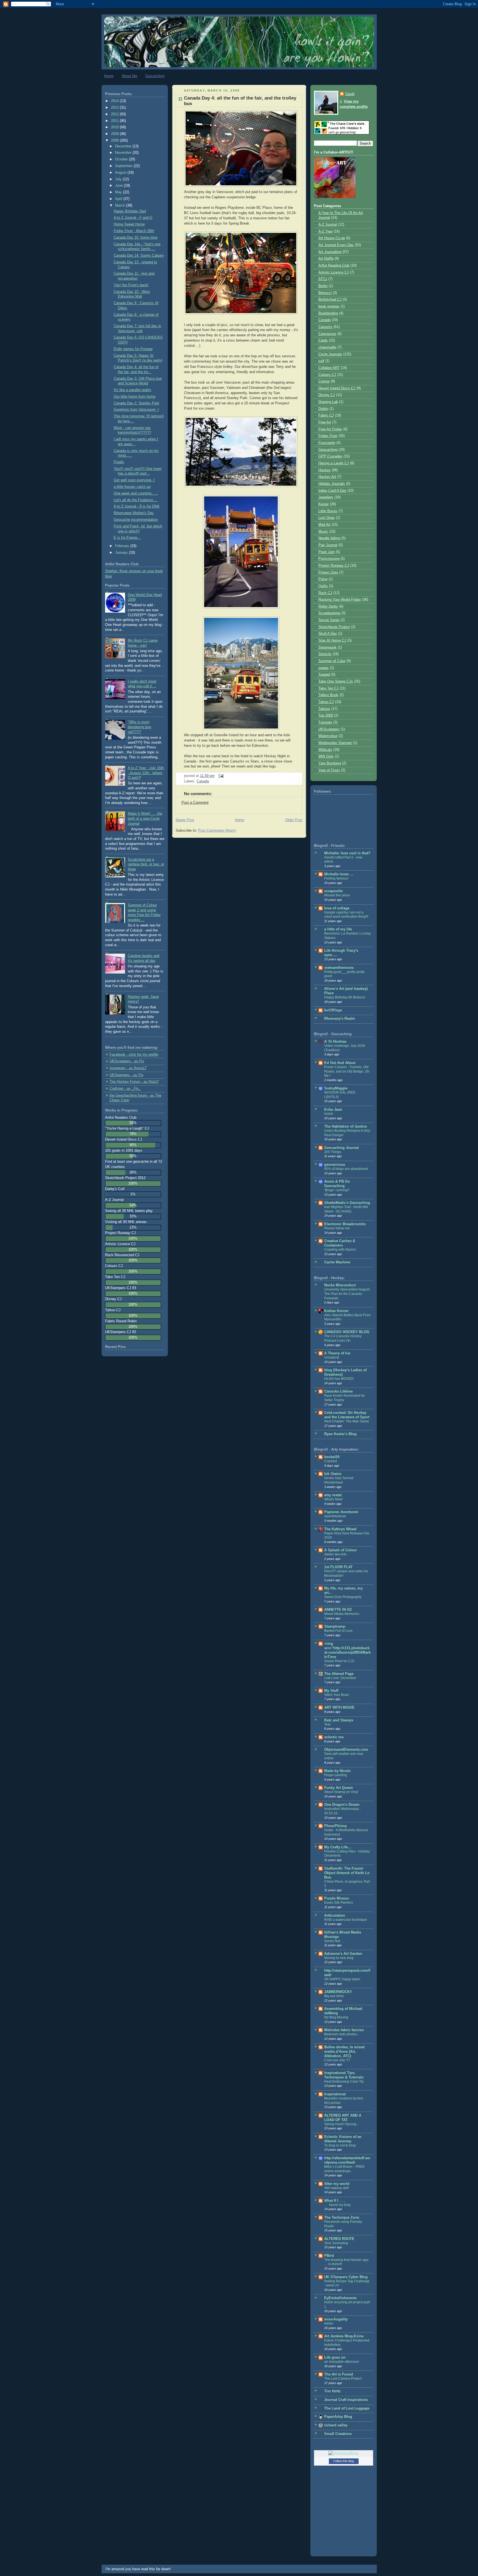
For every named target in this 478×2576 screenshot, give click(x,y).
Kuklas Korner (336, 1311)
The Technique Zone (342, 2218)
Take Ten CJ (328, 688)
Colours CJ (327, 375)
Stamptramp (335, 1627)
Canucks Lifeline (338, 1391)
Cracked (331, 1461)
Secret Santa (329, 620)
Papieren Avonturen (341, 1512)
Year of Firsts (329, 770)
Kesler (324, 504)
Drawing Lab (328, 402)
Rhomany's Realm (340, 1019)
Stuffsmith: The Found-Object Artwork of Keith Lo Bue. (347, 1873)
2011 (115, 121)
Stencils (325, 654)
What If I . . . (335, 2201)
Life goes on (335, 2358)
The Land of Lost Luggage (347, 2408)
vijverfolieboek (335, 1516)
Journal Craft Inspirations (346, 2400)
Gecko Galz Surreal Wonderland (339, 1480)
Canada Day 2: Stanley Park (137, 403)
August (121, 173)
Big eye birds (334, 1996)
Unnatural (332, 1357)
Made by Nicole (337, 1771)
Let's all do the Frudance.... (136, 500)
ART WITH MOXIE (339, 1708)
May (119, 192)
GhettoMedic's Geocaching (347, 1203)
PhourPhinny (336, 1826)
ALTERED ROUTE (339, 2239)
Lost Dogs (327, 518)
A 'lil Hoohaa (335, 1042)
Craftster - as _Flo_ (125, 1089)
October (122, 159)
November (124, 153)
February (123, 546)
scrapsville (333, 891)
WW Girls (326, 756)
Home (109, 76)
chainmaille (327, 347)
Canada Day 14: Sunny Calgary (139, 256)
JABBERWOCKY (338, 1992)
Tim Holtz (332, 2391)
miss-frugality (336, 2319)
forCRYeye (333, 1010)
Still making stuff (336, 2188)
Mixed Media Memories (342, 1614)
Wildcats (325, 750)
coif (321, 361)
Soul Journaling (336, 2243)
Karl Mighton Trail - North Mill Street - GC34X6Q (346, 1209)
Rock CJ (325, 593)
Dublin (323, 409)
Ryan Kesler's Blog (340, 1434)
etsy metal (333, 1495)
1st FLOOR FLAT (338, 1567)
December (124, 146)
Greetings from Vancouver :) (136, 410)
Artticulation (335, 1916)
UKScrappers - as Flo (127, 1061)
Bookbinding (328, 313)
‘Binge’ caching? (337, 1190)
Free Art (325, 422)
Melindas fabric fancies (344, 2030)
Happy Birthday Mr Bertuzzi (345, 997)
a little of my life (338, 929)
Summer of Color (332, 661)
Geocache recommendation (136, 520)
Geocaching (155, 76)
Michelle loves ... (339, 874)
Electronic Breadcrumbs (345, 1224)
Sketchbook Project (334, 627)
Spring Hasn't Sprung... (341, 2124)
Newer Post (185, 820)
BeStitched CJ (330, 300)
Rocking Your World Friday (340, 600)
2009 (115, 134)
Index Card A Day (332, 491)
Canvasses (327, 334)
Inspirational (335, 2094)
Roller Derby (328, 607)
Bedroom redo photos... (342, 2034)
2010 (115, 127)
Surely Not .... (334, 1941)
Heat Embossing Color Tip (344, 2081)
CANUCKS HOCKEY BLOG (347, 1332)
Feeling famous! (336, 878)
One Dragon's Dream (342, 1805)
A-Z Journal (328, 225)
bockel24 (332, 1457)
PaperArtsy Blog (338, 2417)
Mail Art (324, 525)
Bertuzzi (325, 293)
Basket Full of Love (338, 1631)
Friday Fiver (328, 436)
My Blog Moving (336, 2017)
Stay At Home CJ (332, 641)
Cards (323, 340)
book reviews (329, 306)
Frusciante (327, 443)
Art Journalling (330, 252)
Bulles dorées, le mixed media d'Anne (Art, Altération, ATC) (344, 2052)
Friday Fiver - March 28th (134, 231)
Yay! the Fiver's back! (131, 285)
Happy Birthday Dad (130, 211)
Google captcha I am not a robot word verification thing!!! (346, 915)
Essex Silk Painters (339, 1903)
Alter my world (337, 2184)
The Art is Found (339, 2374)
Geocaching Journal (341, 1148)
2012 (115, 114)
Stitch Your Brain (337, 1695)
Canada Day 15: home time (136, 238)
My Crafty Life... (338, 1847)
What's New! (333, 1499)
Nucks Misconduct (340, 1285)
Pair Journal (328, 545)
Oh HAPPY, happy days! (342, 1979)
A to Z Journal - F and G (133, 218)
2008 (115, 140)
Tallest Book (328, 695)
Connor (324, 381)
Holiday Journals (332, 484)
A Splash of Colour (341, 1550)
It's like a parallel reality (133, 390)
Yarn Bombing (330, 763)
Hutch (329, 1114)
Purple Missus (337, 1898)
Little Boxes (328, 511)
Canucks (325, 327)
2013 (115, 108)
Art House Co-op (332, 238)
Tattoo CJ (326, 702)
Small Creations (338, 2434)
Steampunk (328, 647)
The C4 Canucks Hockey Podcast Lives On (343, 1338)
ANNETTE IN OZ (338, 1610)
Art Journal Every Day (336, 245)
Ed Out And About (340, 1063)
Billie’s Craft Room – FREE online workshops (344, 2169)
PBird (329, 2256)
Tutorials (325, 722)
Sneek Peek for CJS (339, 1661)
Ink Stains (333, 1474)
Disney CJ (327, 395)
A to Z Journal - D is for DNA (137, 506)
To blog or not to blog (340, 2145)
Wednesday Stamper (335, 743)
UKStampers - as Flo (126, 1075)
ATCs (323, 279)
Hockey (324, 470)
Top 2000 (326, 715)
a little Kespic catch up (132, 487)
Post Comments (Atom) (217, 831)
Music (323, 532)
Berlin (323, 286)
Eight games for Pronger (133, 349)
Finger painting (336, 1775)
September (124, 166)
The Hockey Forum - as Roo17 (134, 1082)
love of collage (337, 908)
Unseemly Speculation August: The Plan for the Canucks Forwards (347, 1294)
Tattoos (324, 709)
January (122, 553)
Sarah (350, 94)
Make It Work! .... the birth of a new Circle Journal (145, 819)
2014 (115, 101)
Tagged (324, 675)
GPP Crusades (330, 456)
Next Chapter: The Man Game (347, 1421)
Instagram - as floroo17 (128, 1068)
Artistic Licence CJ (334, 272)
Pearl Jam (327, 552)
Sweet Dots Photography (343, 1597)
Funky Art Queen (339, 1788)
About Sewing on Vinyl (341, 1792)
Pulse (323, 579)
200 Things (333, 1152)
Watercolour (328, 736)
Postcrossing (329, 559)
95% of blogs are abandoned (346, 1169)
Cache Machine (337, 1262)
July (119, 179)
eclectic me (334, 1737)
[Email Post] (220, 776)
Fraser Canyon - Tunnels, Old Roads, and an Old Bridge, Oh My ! (347, 1071)
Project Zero (328, 573)
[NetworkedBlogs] (344, 2453)
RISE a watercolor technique (346, 1920)
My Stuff (331, 1691)
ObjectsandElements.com (346, 1750)
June (119, 186)
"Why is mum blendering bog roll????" (139, 727)
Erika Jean (333, 1110)
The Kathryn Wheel (340, 1529)
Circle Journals (330, 354)
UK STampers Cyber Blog (346, 2277)
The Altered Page (339, 1674)
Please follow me (337, 1228)
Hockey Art (327, 477)
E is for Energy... (127, 538)
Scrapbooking (329, 613)
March (121, 205)
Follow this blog (344, 2461)
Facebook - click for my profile (134, 1055)
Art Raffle (326, 259)
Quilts (323, 586)
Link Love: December (340, 1678)
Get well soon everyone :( (134, 480)
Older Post (294, 820)
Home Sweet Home (129, 224)
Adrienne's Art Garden (343, 1954)
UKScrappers (329, 729)
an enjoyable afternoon (342, 2362)
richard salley (336, 2425)
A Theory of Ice (337, 1353)
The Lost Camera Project (343, 2379)
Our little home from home (135, 397)
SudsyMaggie (336, 1088)
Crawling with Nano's (340, 1250)
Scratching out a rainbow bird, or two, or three (146, 864)
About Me (129, 76)
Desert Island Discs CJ (337, 388)
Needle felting (329, 538)
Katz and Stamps (339, 1720)
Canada (203, 781)
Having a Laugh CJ (334, 463)
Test (327, 1724)
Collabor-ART (329, 368)
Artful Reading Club (334, 266)
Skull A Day (328, 634)
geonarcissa (335, 1165)
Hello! (329, 2323)
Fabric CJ (326, 415)
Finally (119, 462)
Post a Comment (195, 803)
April (119, 199)
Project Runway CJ (334, 566)
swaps (324, 668)
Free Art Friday (330, 429)
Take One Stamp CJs (336, 681)
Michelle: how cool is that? (347, 853)
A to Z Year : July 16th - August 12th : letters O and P (146, 773)
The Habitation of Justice (345, 1126)
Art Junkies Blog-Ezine (344, 2336)
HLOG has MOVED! (339, 1379)
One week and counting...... (136, 493)
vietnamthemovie (339, 968)
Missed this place (337, 895)
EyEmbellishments (340, 2298)
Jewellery (326, 497)
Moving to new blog (339, 1958)
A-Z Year (325, 231)
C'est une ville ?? (337, 2060)
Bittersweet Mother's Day (134, 513)
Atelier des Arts (335, 1554)
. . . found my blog (337, 2205)
